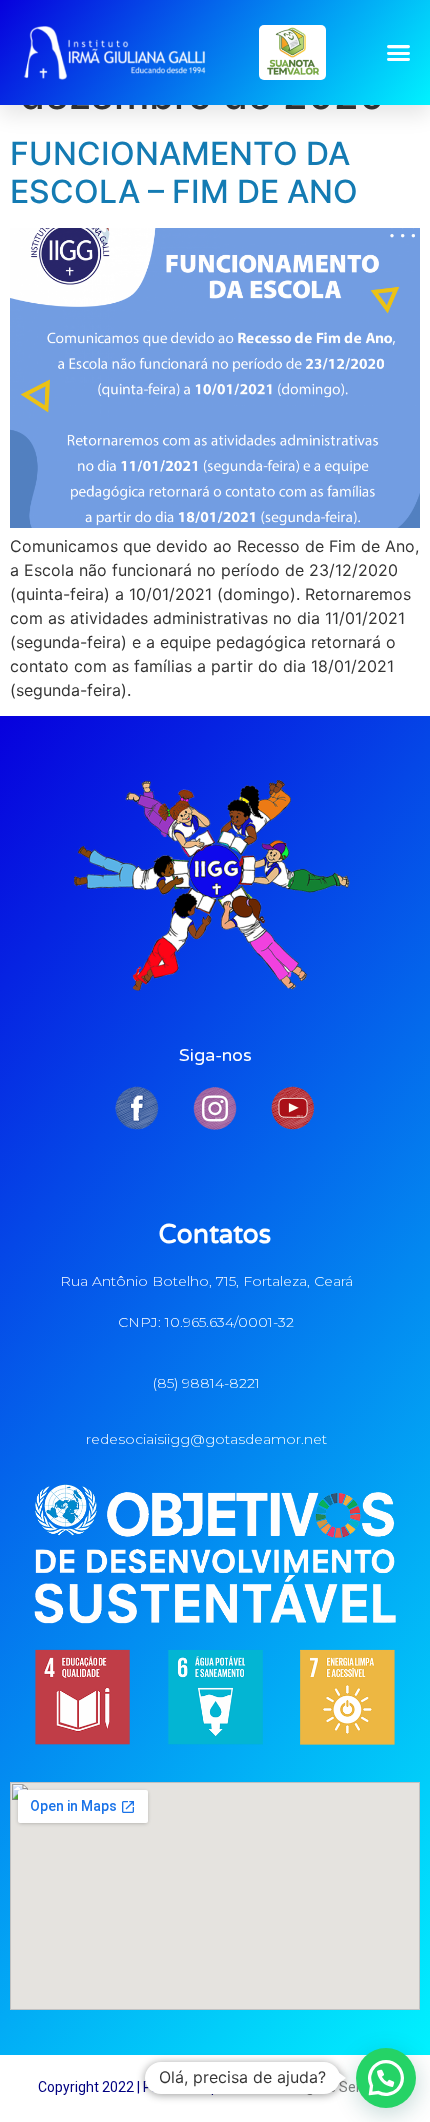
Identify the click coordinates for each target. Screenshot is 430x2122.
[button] (399, 53)
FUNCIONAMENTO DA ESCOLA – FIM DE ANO (184, 172)
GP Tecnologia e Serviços (314, 2087)
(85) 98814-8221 (206, 1383)
